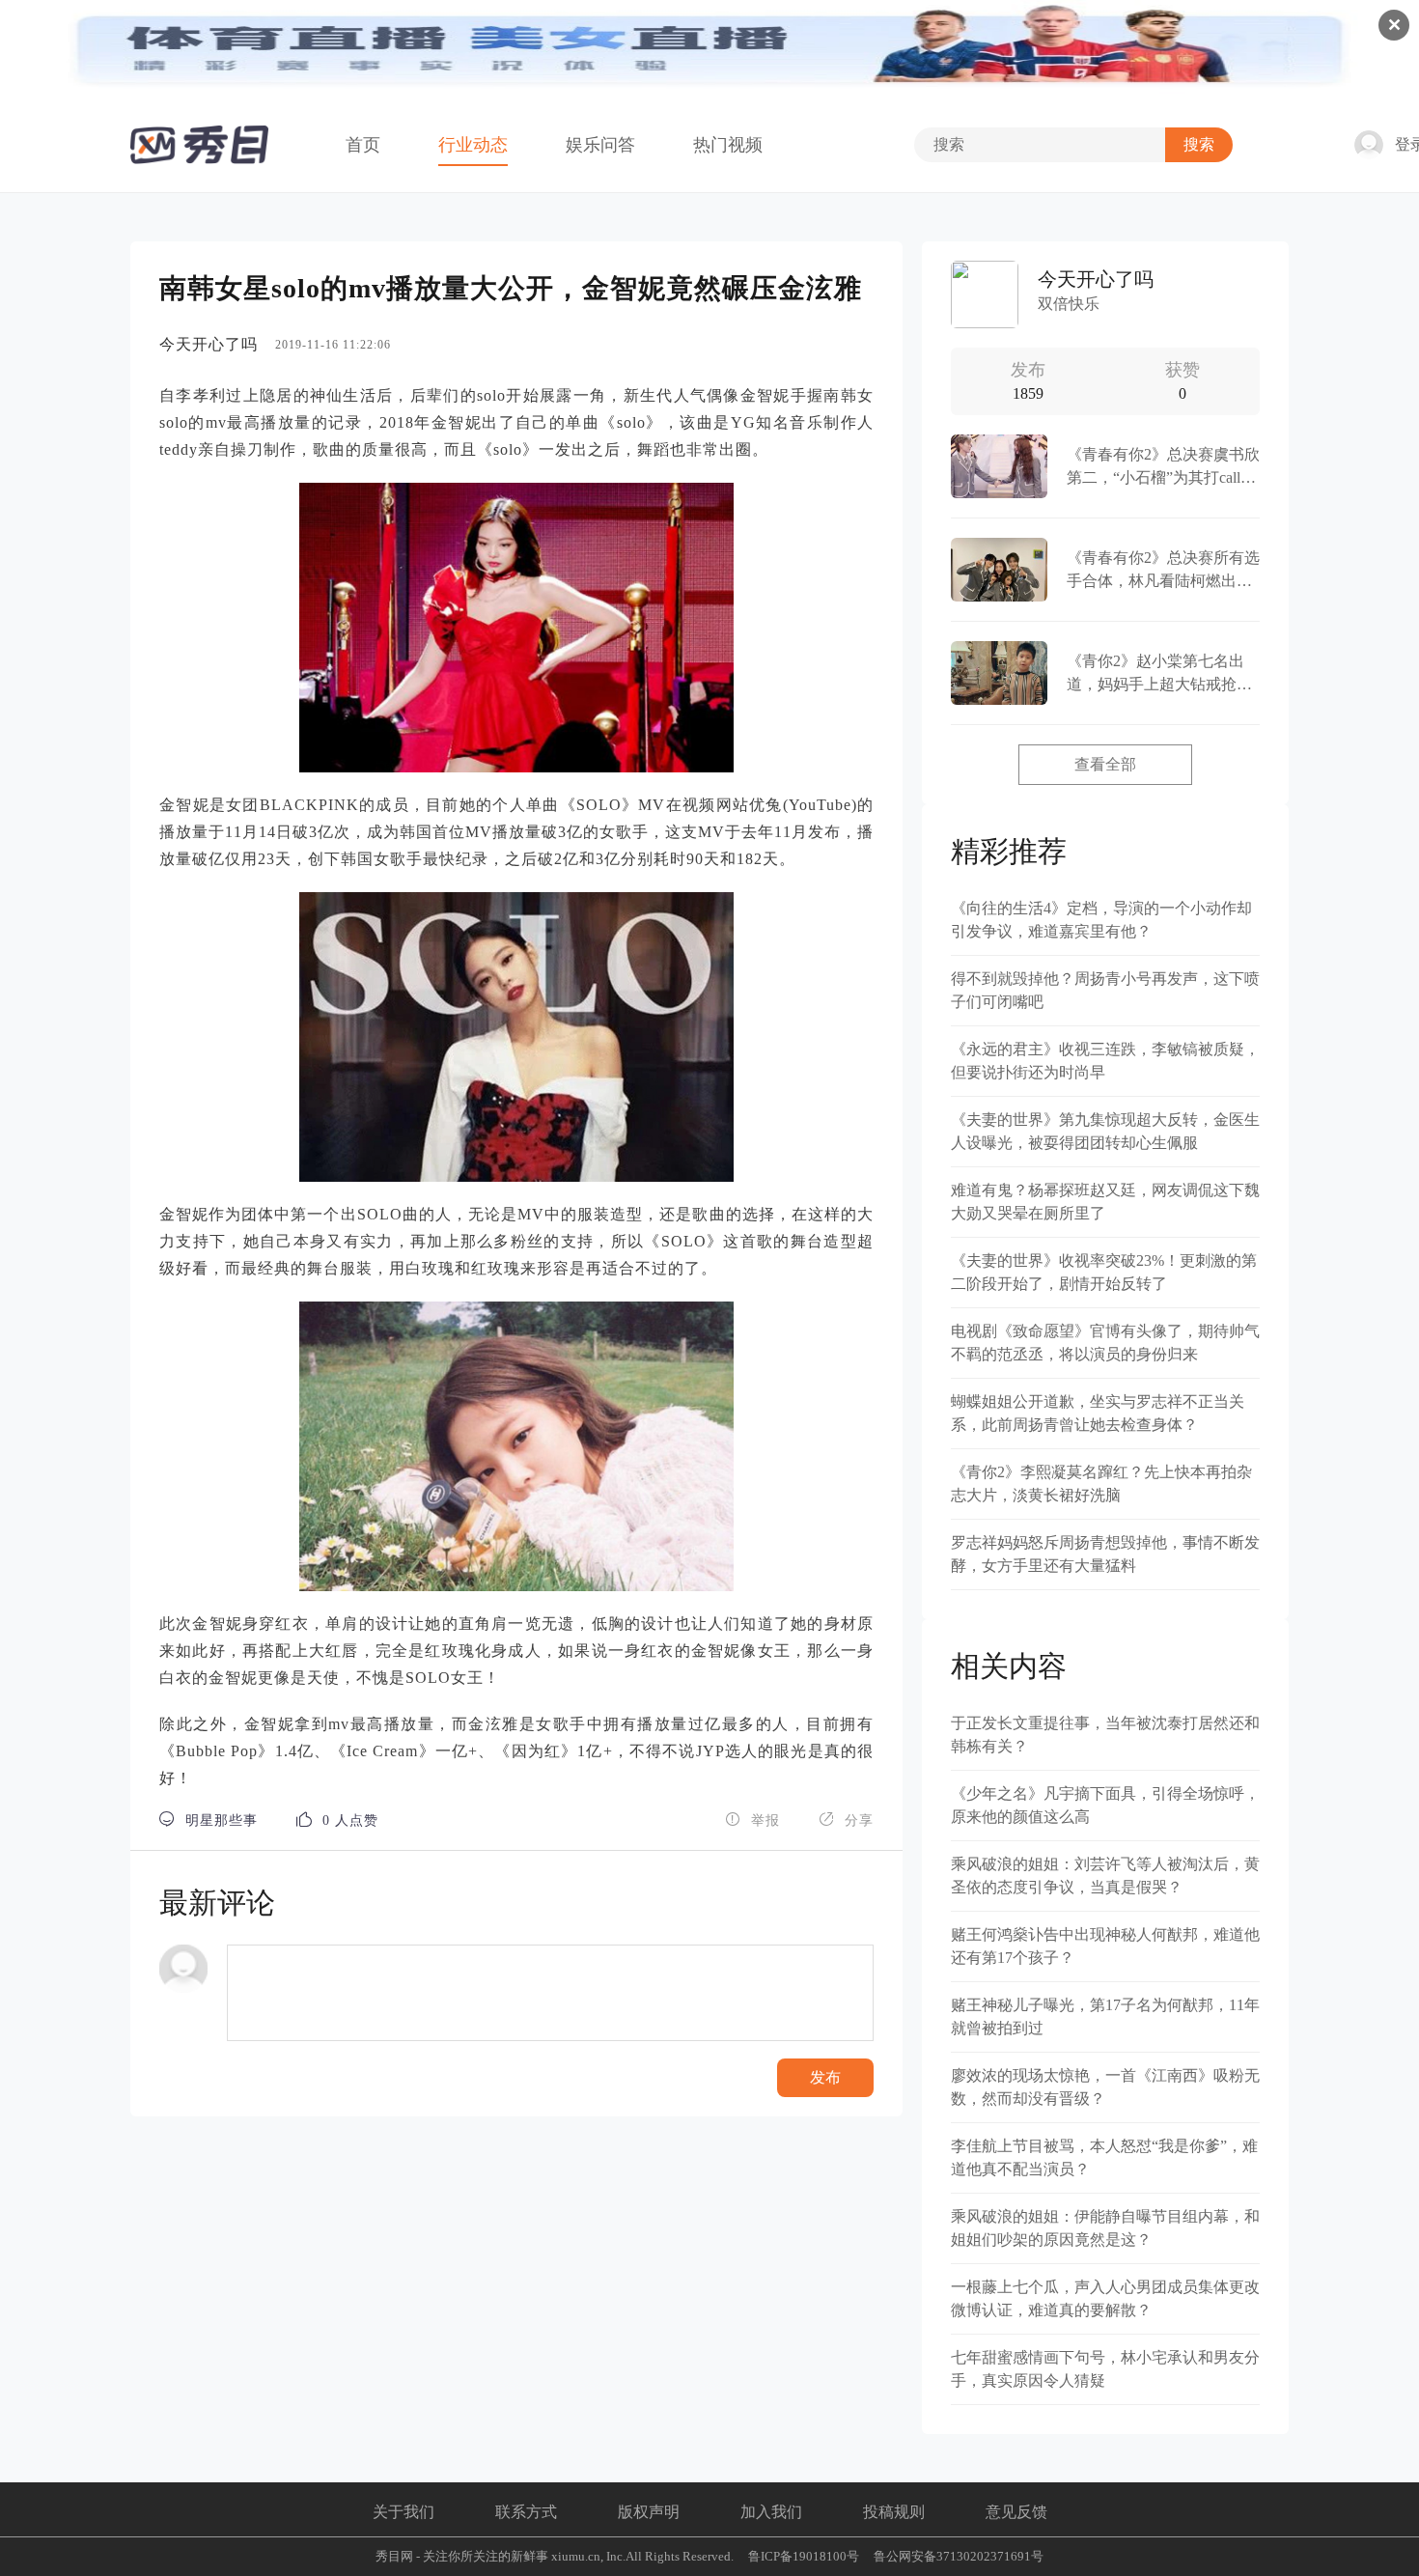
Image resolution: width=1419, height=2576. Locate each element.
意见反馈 (1016, 2512)
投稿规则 (894, 2512)
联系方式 (526, 2512)
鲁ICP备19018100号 (804, 2556)
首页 (363, 145)
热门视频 (728, 145)
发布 (825, 2077)
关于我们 (403, 2512)
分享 (846, 1820)
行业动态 (473, 145)
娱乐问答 (600, 145)
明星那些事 (209, 1820)
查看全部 (1105, 764)
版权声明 (649, 2512)
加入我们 (771, 2512)
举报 (752, 1820)
